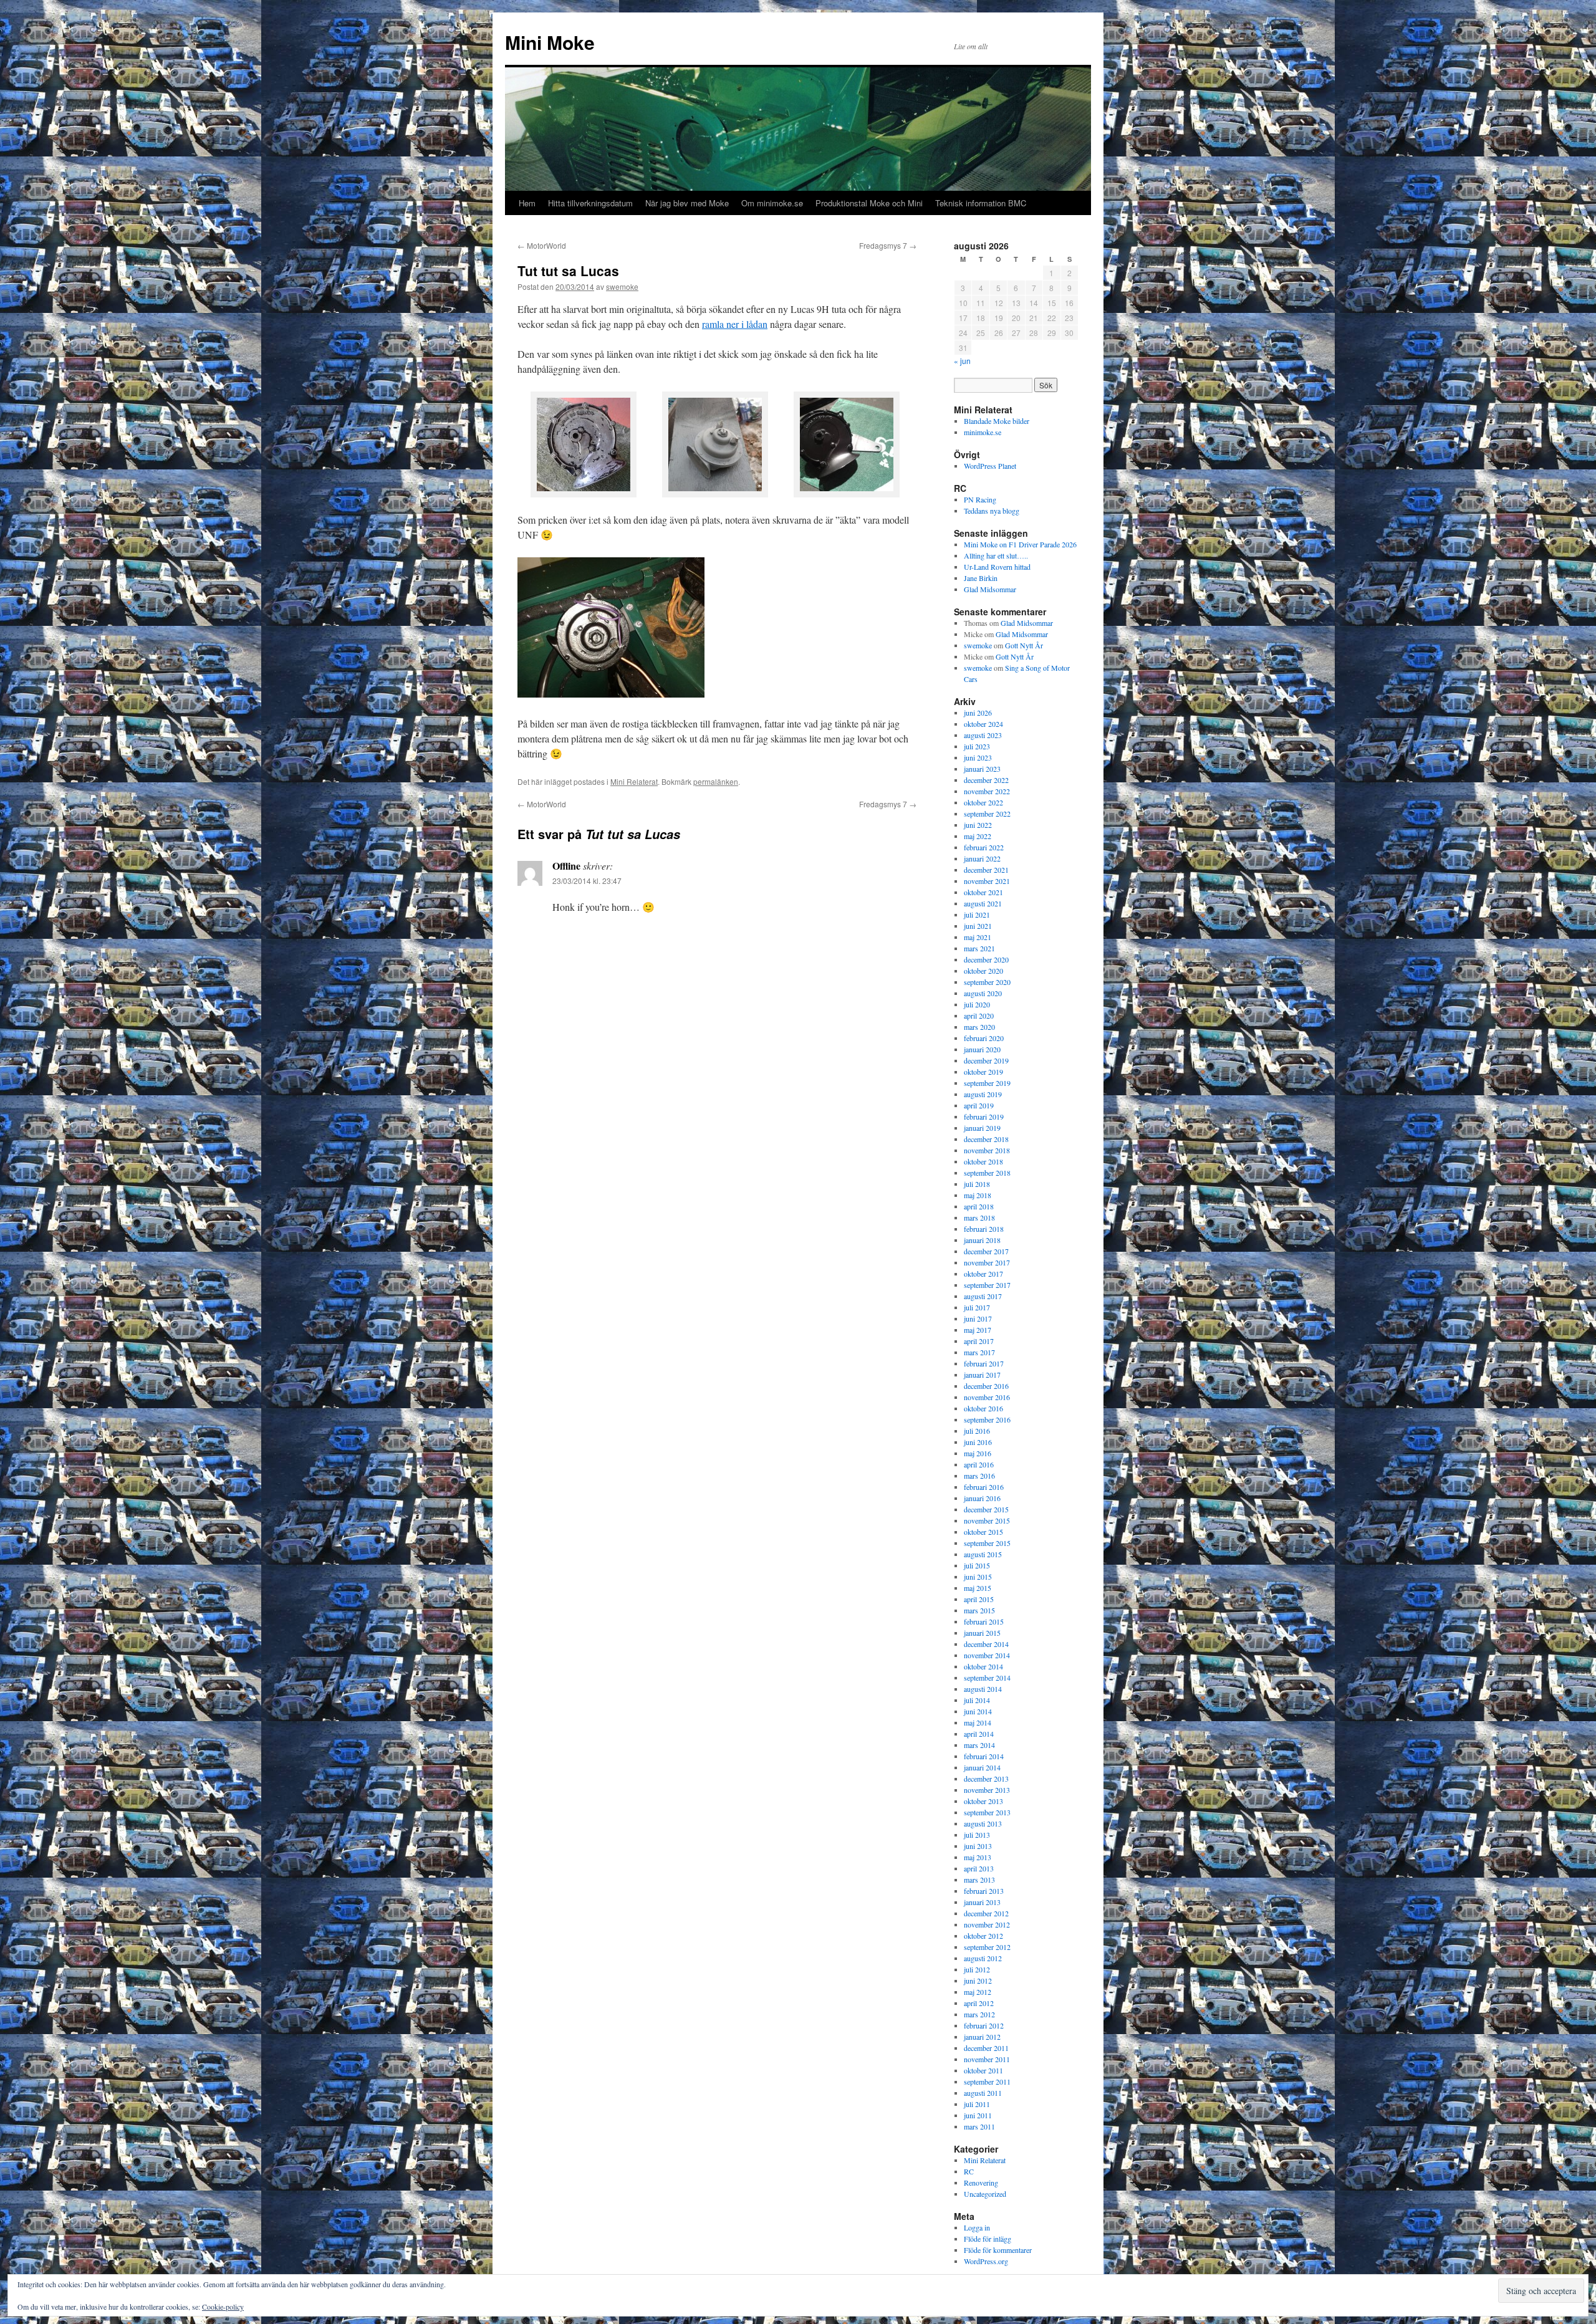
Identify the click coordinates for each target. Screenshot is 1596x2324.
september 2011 (987, 2082)
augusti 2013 (983, 1823)
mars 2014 (979, 1745)
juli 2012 (977, 1969)
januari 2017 (982, 1375)
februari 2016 (984, 1487)
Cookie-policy (223, 2307)
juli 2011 (977, 2104)
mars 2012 (979, 2014)
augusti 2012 (983, 1958)
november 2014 (987, 1655)
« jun (962, 361)
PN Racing (980, 499)
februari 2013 (984, 1891)
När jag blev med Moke (687, 203)
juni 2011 (978, 2115)
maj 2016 (978, 1453)
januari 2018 (982, 1240)
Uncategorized (985, 2194)
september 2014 (987, 1678)
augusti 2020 (983, 993)
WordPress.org (986, 2261)
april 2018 (979, 1206)
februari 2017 (984, 1363)
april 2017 (979, 1341)
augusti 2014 (983, 1689)
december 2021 (986, 870)
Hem (527, 203)
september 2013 (987, 1812)
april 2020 (979, 1016)
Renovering (981, 2182)
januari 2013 (982, 1902)
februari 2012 (984, 2025)
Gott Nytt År (1024, 645)
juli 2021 (977, 915)
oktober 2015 (983, 1532)
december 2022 (986, 780)
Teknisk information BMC (981, 203)
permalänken (716, 781)
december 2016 (986, 1386)
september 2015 (987, 1543)
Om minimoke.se (772, 203)
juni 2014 (978, 1711)
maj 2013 (978, 1857)
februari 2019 (984, 1116)
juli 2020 (977, 1004)
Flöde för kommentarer (998, 2250)
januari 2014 (982, 1767)
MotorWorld (542, 245)
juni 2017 (978, 1318)
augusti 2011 (983, 2093)
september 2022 (987, 814)
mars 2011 (979, 2126)
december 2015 (986, 1509)
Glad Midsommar (990, 589)
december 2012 (986, 1913)
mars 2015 (979, 1610)
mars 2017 (979, 1352)
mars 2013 (979, 1880)
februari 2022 (984, 847)
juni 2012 (978, 1981)
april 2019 (979, 1105)
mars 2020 (979, 1027)
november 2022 (987, 791)
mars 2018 (979, 1217)
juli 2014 (977, 1700)
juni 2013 (978, 1846)
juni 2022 (978, 825)
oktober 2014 (983, 1666)
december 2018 (986, 1139)
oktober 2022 (983, 802)
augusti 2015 (983, 1554)
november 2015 (987, 1520)
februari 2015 (984, 1621)
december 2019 (986, 1060)
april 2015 (979, 1599)
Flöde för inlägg (988, 2239)
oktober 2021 (983, 892)
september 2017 (987, 1285)
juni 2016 (978, 1442)
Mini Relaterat (634, 781)
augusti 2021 (983, 903)
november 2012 (987, 1924)
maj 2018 (978, 1195)
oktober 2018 (983, 1161)
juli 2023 (977, 746)
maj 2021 (978, 937)
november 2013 (987, 1790)
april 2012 (979, 2003)
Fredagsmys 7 (888, 245)
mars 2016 (979, 1476)
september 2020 (987, 982)
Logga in (977, 2227)
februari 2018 (984, 1229)
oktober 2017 (983, 1274)
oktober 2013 (983, 1801)
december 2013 (986, 1779)
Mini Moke (550, 42)
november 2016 (987, 1397)
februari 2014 (984, 1756)
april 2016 (979, 1464)
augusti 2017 (983, 1296)
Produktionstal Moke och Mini (869, 203)
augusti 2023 (983, 735)
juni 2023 (978, 757)
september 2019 (987, 1083)
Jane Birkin (981, 578)
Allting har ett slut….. (996, 555)
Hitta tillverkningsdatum (590, 203)
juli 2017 (977, 1307)
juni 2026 (978, 713)
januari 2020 (982, 1049)
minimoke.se (983, 432)
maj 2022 (978, 836)
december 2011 (986, 2048)
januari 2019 (982, 1128)
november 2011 (987, 2059)
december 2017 (986, 1251)
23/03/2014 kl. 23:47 (587, 881)
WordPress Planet (990, 466)
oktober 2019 (983, 1072)
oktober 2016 (983, 1408)
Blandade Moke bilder (997, 421)
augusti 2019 (983, 1094)
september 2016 (987, 1419)
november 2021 (987, 881)
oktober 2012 (983, 1936)
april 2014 (979, 1734)
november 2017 (987, 1262)
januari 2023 (982, 769)
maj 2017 (978, 1330)
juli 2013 (977, 1835)
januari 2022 (982, 858)
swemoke (622, 286)
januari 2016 (982, 1498)
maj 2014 (978, 1722)
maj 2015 (978, 1588)
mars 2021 (979, 948)
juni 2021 (978, 926)
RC (969, 2171)
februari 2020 (984, 1038)
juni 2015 (978, 1577)
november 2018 (987, 1150)
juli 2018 (977, 1184)
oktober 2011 (983, 2070)
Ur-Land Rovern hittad (997, 567)
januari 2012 (982, 2037)
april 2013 (979, 1868)
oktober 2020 (983, 971)
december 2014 (986, 1644)
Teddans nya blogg (992, 511)
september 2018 (987, 1173)
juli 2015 (977, 1565)
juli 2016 (977, 1431)
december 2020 (986, 959)
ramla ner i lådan (735, 324)
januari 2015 (982, 1633)
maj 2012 (978, 1992)
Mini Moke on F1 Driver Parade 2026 (1020, 544)
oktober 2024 (983, 724)
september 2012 (987, 1947)
